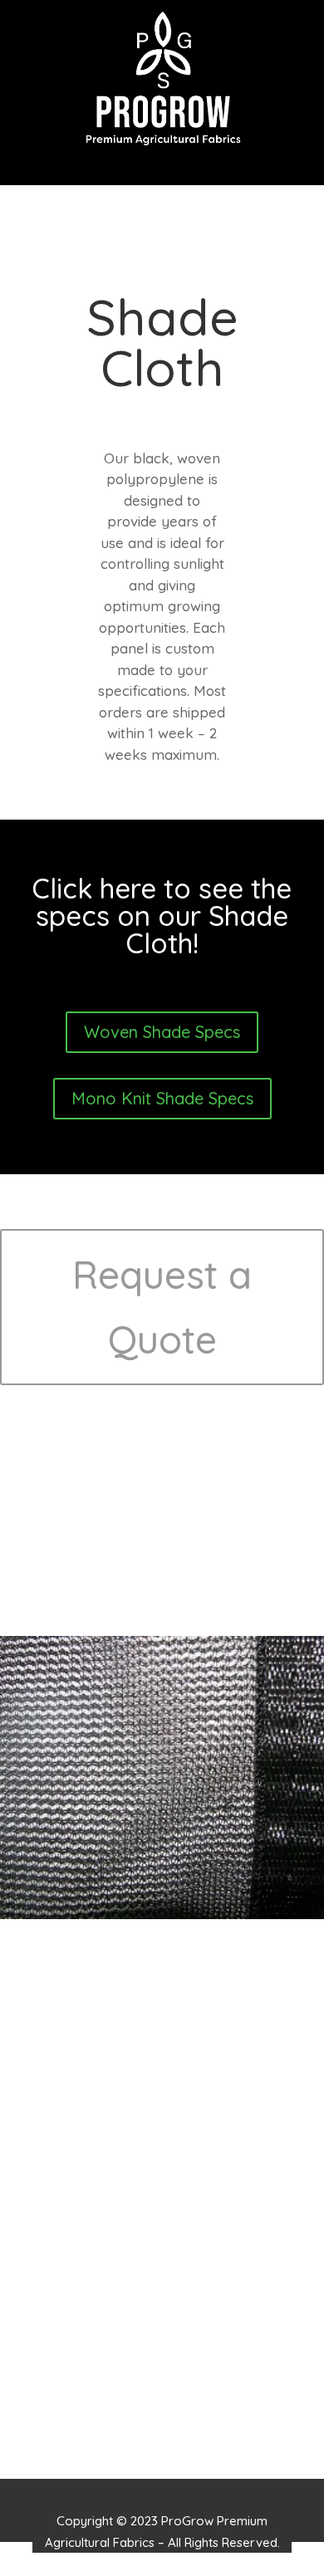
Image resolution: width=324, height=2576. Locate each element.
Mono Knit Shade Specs (162, 1098)
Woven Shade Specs (162, 1032)
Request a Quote (162, 1307)
